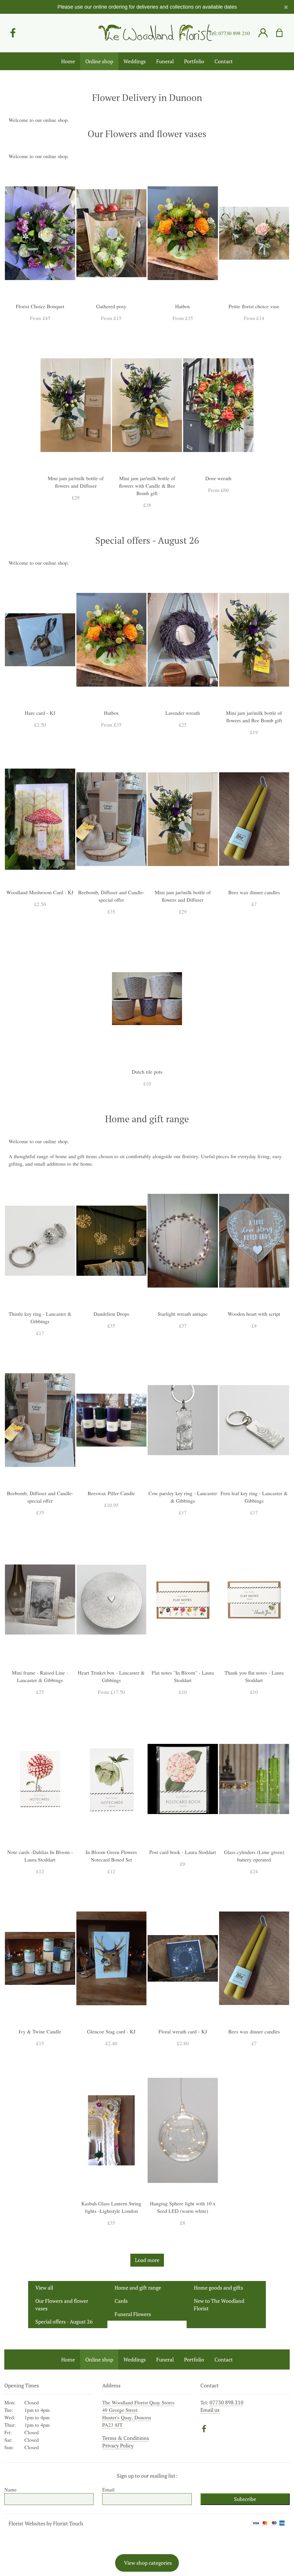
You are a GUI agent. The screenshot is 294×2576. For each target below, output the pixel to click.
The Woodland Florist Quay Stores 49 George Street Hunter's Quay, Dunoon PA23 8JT (138, 2414)
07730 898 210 (234, 33)
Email (108, 2489)
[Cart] (283, 33)
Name (10, 2489)
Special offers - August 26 (64, 2322)
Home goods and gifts (218, 2288)
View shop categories (148, 2563)
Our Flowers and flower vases (62, 2305)
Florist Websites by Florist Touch (46, 2523)
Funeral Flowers (133, 2314)
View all (44, 2288)
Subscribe (245, 2499)
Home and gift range (138, 2288)
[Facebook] (13, 33)
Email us (210, 2410)
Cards (121, 2301)
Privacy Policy (118, 2445)
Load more (147, 2260)
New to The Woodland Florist (219, 2305)
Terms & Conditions (126, 2438)
